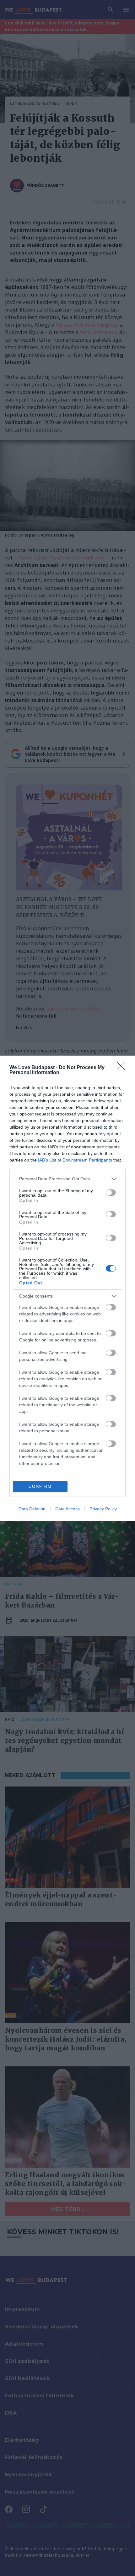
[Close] (123, 1068)
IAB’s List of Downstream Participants (75, 1160)
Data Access (67, 1509)
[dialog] (67, 1288)
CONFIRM (40, 1486)
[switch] (111, 1193)
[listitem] (67, 1179)
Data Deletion (32, 1509)
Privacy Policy (103, 1509)
